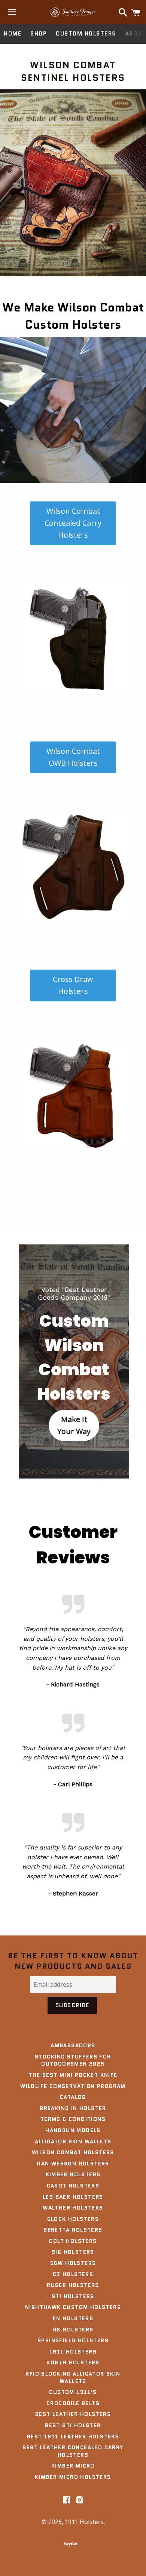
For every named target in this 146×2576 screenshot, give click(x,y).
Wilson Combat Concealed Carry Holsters (73, 523)
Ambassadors (73, 2045)
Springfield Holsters (73, 2340)
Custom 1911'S (73, 2392)
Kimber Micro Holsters (73, 2477)
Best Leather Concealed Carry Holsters (73, 2451)
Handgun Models (73, 2130)
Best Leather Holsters (73, 2414)
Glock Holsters (73, 2219)
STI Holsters (73, 2296)
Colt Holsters (73, 2241)
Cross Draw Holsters (73, 985)
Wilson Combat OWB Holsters (73, 757)
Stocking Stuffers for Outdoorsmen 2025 (73, 2060)
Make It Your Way (74, 1425)
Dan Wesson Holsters (73, 2164)
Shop (39, 34)
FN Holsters (73, 2318)
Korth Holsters (73, 2362)
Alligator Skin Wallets (73, 2141)
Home (13, 34)
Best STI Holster (73, 2425)
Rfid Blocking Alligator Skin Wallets (73, 2377)
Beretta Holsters (73, 2230)
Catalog (73, 2097)
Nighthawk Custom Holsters (73, 2307)
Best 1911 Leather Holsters (73, 2437)
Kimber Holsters (73, 2174)
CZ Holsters (73, 2274)
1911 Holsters (73, 2352)
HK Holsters (73, 2330)
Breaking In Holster (73, 2108)
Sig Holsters (73, 2252)
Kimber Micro (73, 2466)
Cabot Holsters (73, 2186)
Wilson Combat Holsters (73, 2152)
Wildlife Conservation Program (73, 2086)
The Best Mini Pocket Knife (73, 2075)
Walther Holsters (73, 2208)
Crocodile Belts (73, 2403)
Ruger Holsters (73, 2285)
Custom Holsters (86, 34)
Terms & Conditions (73, 2119)
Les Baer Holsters (73, 2197)
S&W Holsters (73, 2263)
